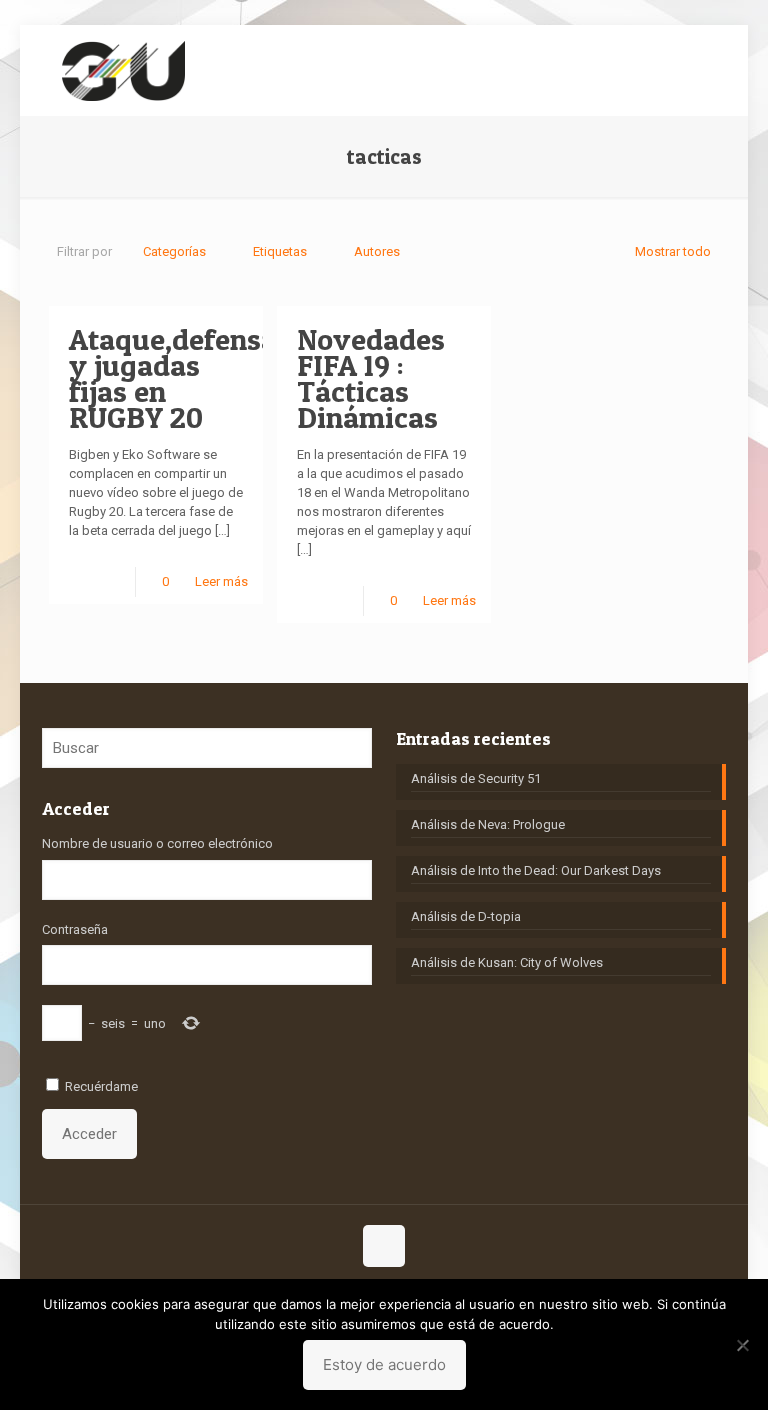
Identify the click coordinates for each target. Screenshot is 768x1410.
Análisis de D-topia (466, 916)
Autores (377, 251)
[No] (743, 1345)
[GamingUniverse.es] (123, 70)
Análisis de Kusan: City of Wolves (507, 962)
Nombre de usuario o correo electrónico (157, 843)
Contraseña (75, 929)
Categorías (174, 251)
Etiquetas (280, 251)
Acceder (89, 1134)
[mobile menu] (694, 70)
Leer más (221, 581)
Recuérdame (101, 1086)
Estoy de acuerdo (384, 1364)
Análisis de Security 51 (476, 778)
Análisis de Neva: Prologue (488, 824)
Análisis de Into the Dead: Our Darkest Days (536, 870)
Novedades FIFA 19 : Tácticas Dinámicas (371, 378)
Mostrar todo (673, 251)
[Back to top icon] (384, 1246)
